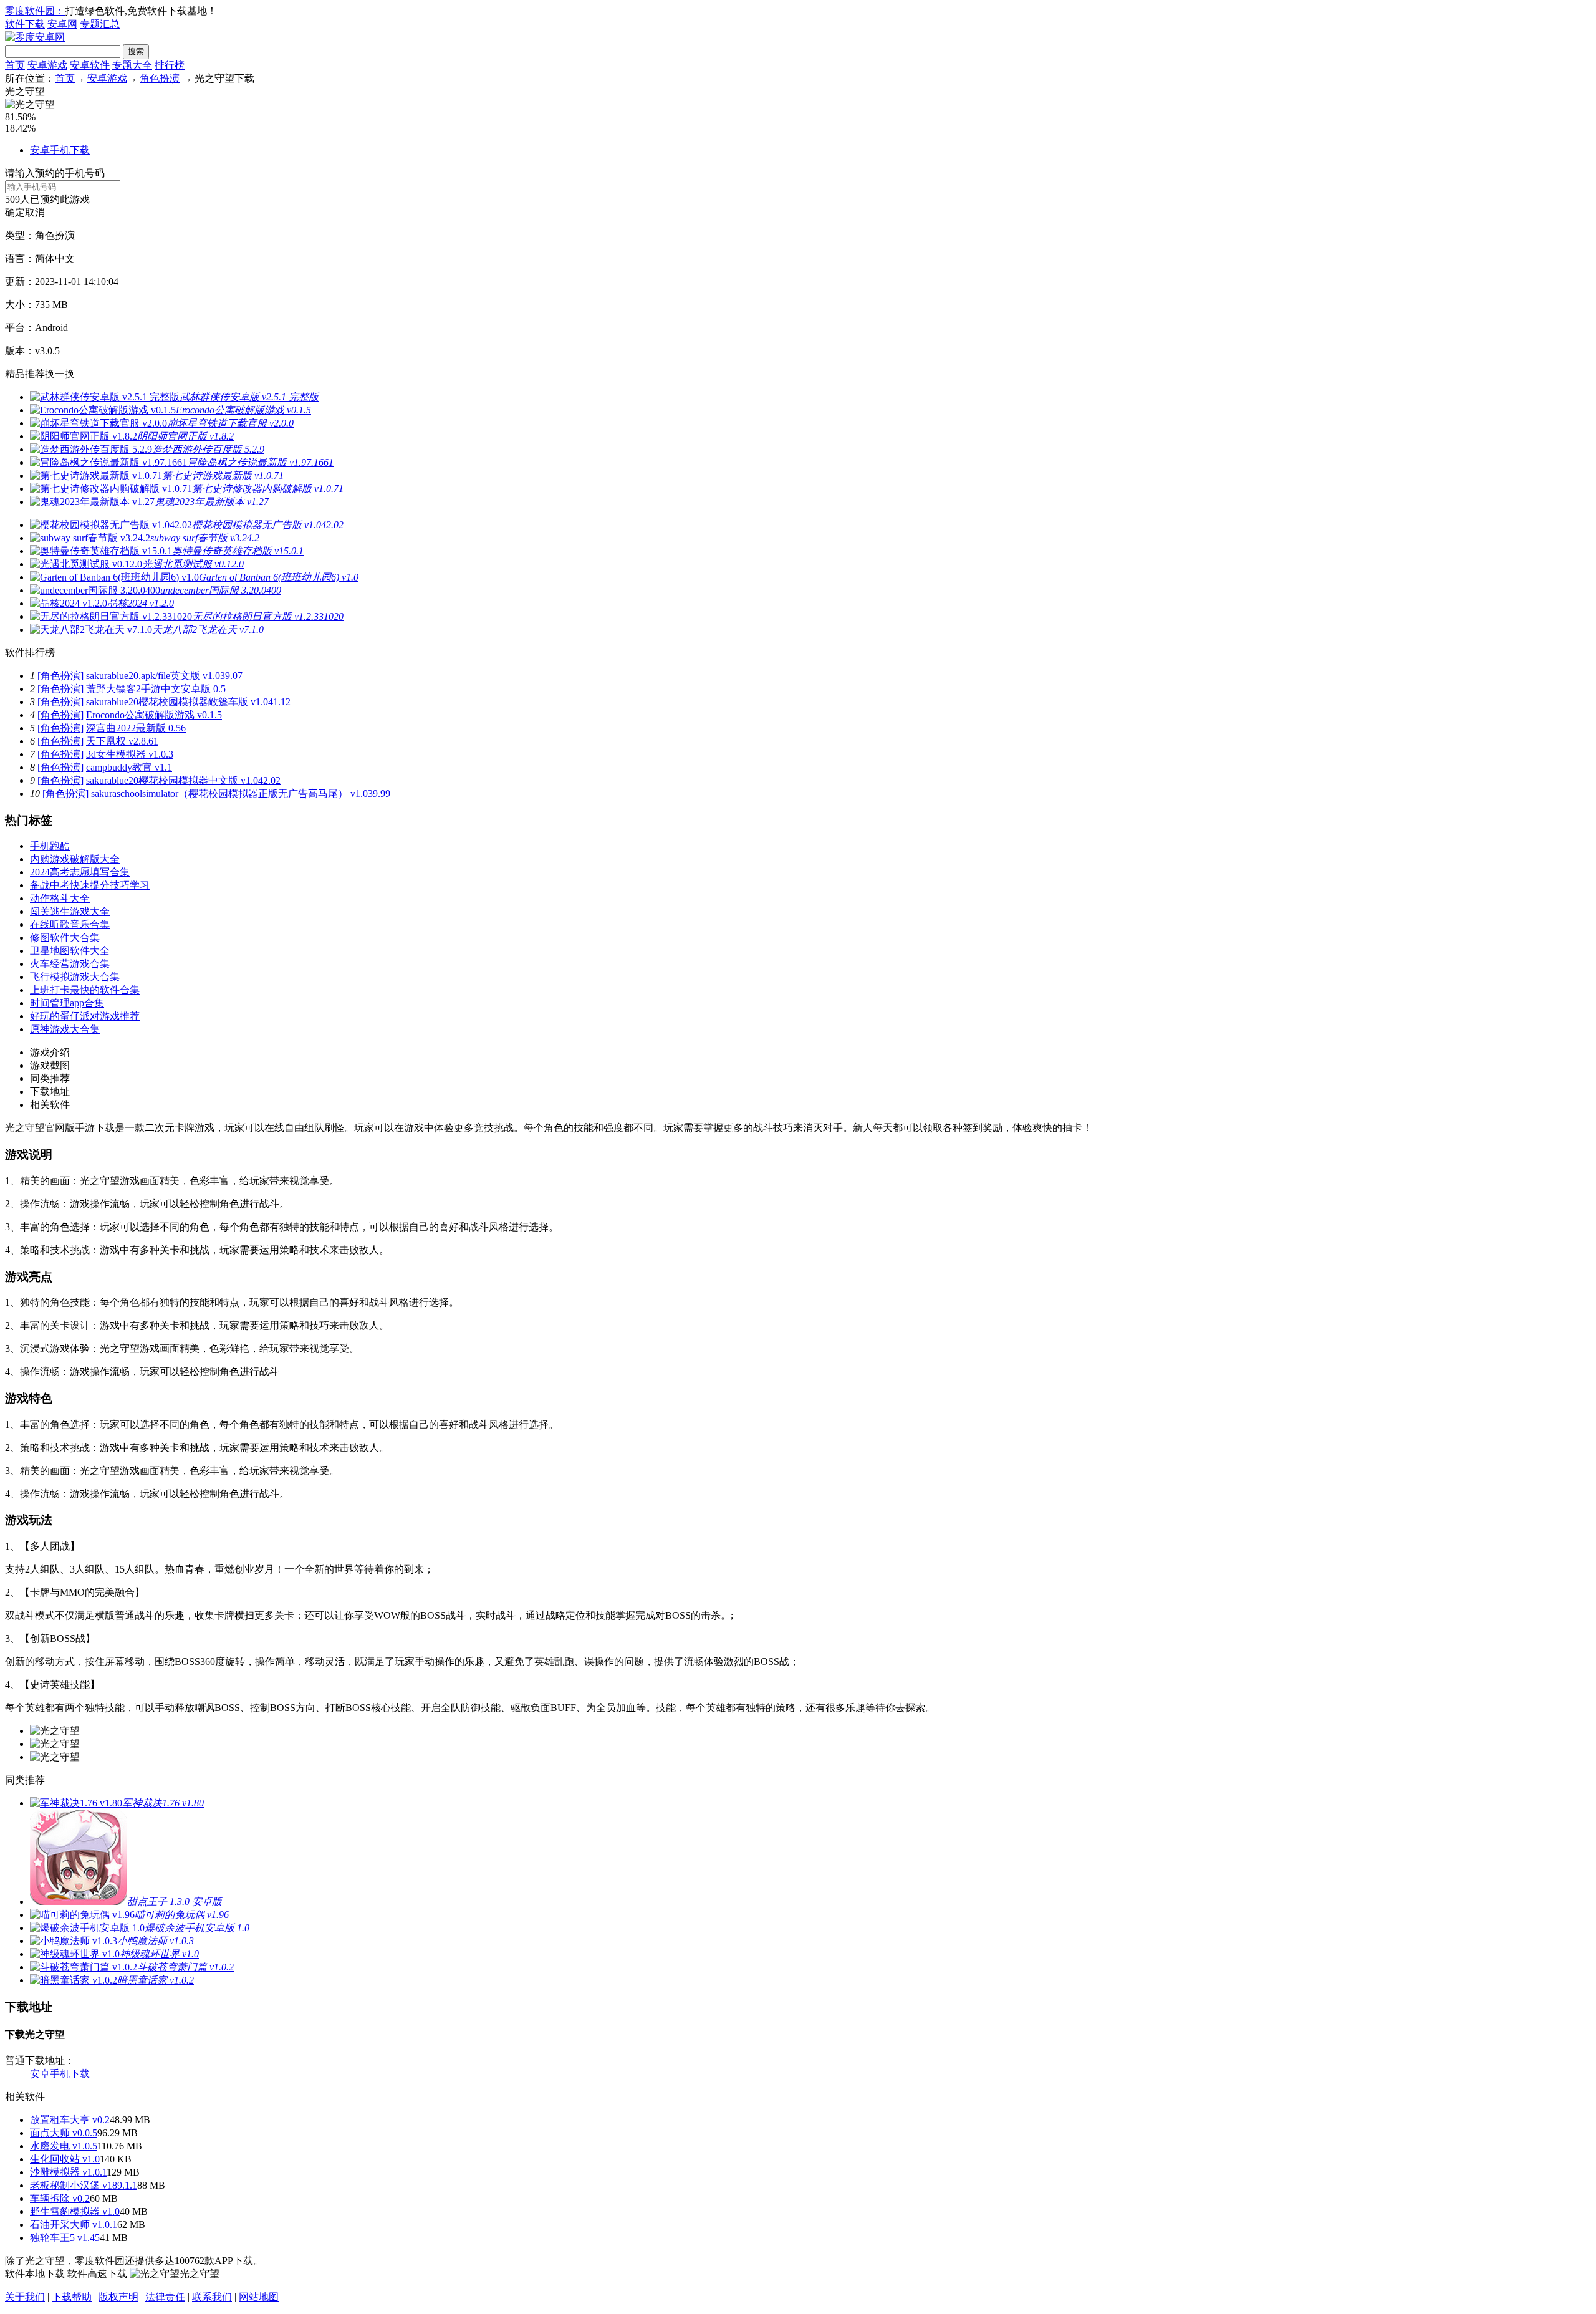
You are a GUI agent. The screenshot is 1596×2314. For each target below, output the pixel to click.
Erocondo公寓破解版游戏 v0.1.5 (154, 715)
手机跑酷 (50, 846)
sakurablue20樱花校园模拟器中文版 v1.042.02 (183, 780)
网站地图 (259, 2297)
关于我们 (25, 2297)
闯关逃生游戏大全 (70, 911)
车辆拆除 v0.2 (60, 2198)
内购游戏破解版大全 (75, 859)
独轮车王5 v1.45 (65, 2238)
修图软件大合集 (65, 938)
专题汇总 (100, 24)
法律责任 (165, 2297)
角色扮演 (160, 78)
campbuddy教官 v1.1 (129, 767)
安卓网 (62, 24)
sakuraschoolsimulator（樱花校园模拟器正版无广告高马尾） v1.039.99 (241, 793)
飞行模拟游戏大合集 (75, 977)
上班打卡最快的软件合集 (85, 990)
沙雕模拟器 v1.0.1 (68, 2172)
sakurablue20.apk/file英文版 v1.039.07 (164, 676)
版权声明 (118, 2297)
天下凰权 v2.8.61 (122, 741)
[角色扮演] (60, 676)
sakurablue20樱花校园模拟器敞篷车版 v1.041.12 (188, 702)
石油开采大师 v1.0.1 (74, 2225)
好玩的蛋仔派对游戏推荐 (85, 1016)
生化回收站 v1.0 (65, 2159)
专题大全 (132, 65)
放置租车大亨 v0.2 (70, 2120)
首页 (15, 65)
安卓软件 (90, 65)
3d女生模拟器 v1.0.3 (130, 754)
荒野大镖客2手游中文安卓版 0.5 (156, 689)
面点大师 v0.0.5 (64, 2133)
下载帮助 (72, 2297)
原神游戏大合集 (65, 1029)
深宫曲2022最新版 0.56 (136, 728)
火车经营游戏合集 (70, 964)
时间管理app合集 (67, 1003)
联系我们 (212, 2297)
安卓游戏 (47, 65)
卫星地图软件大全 (70, 951)
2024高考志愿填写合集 (80, 872)
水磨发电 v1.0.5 (64, 2146)
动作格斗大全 (60, 898)
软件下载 (25, 24)
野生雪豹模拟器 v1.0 (75, 2211)
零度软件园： (35, 11)
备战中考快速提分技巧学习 (90, 885)
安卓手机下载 (60, 150)
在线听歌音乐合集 (70, 924)
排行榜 (170, 65)
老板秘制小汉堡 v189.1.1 (84, 2185)
